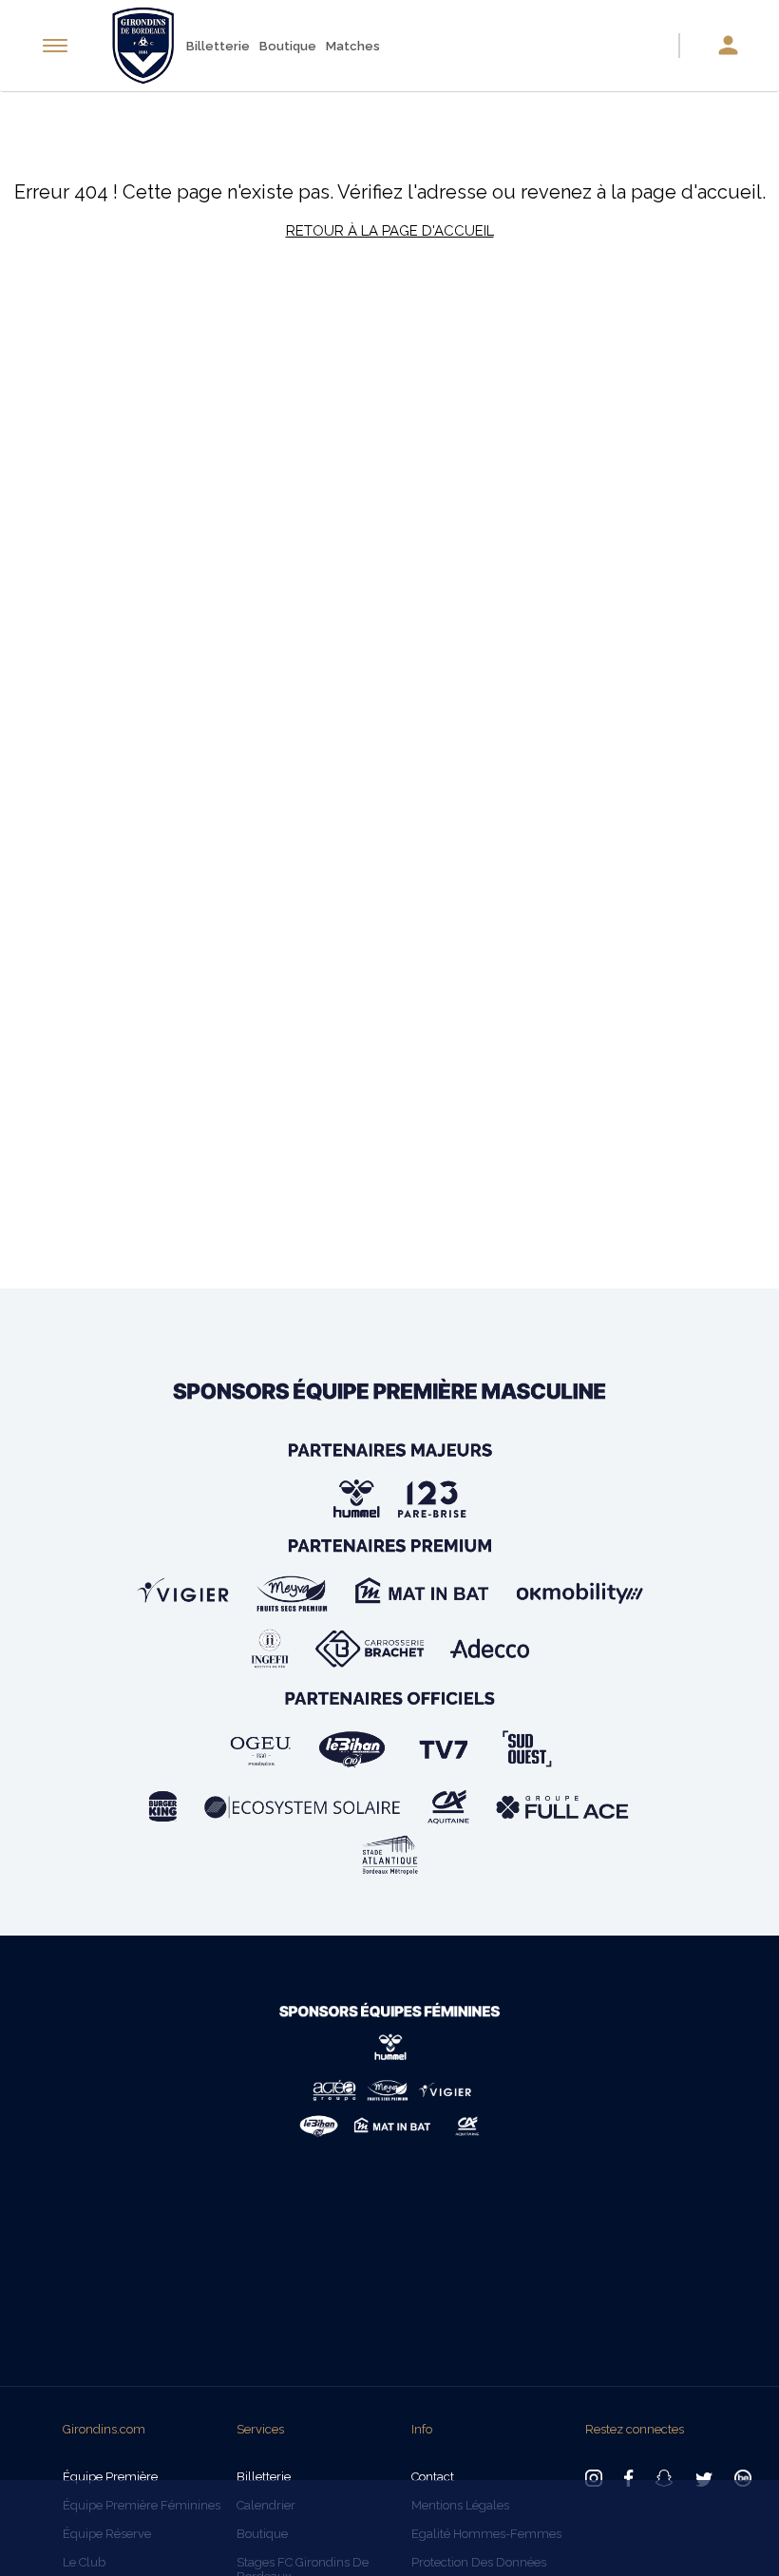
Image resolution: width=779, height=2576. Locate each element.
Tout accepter (671, 2508)
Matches (353, 46)
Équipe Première (110, 2477)
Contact (433, 2477)
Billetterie (218, 46)
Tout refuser (328, 2545)
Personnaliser (465, 2545)
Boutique (288, 46)
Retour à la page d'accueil (390, 231)
